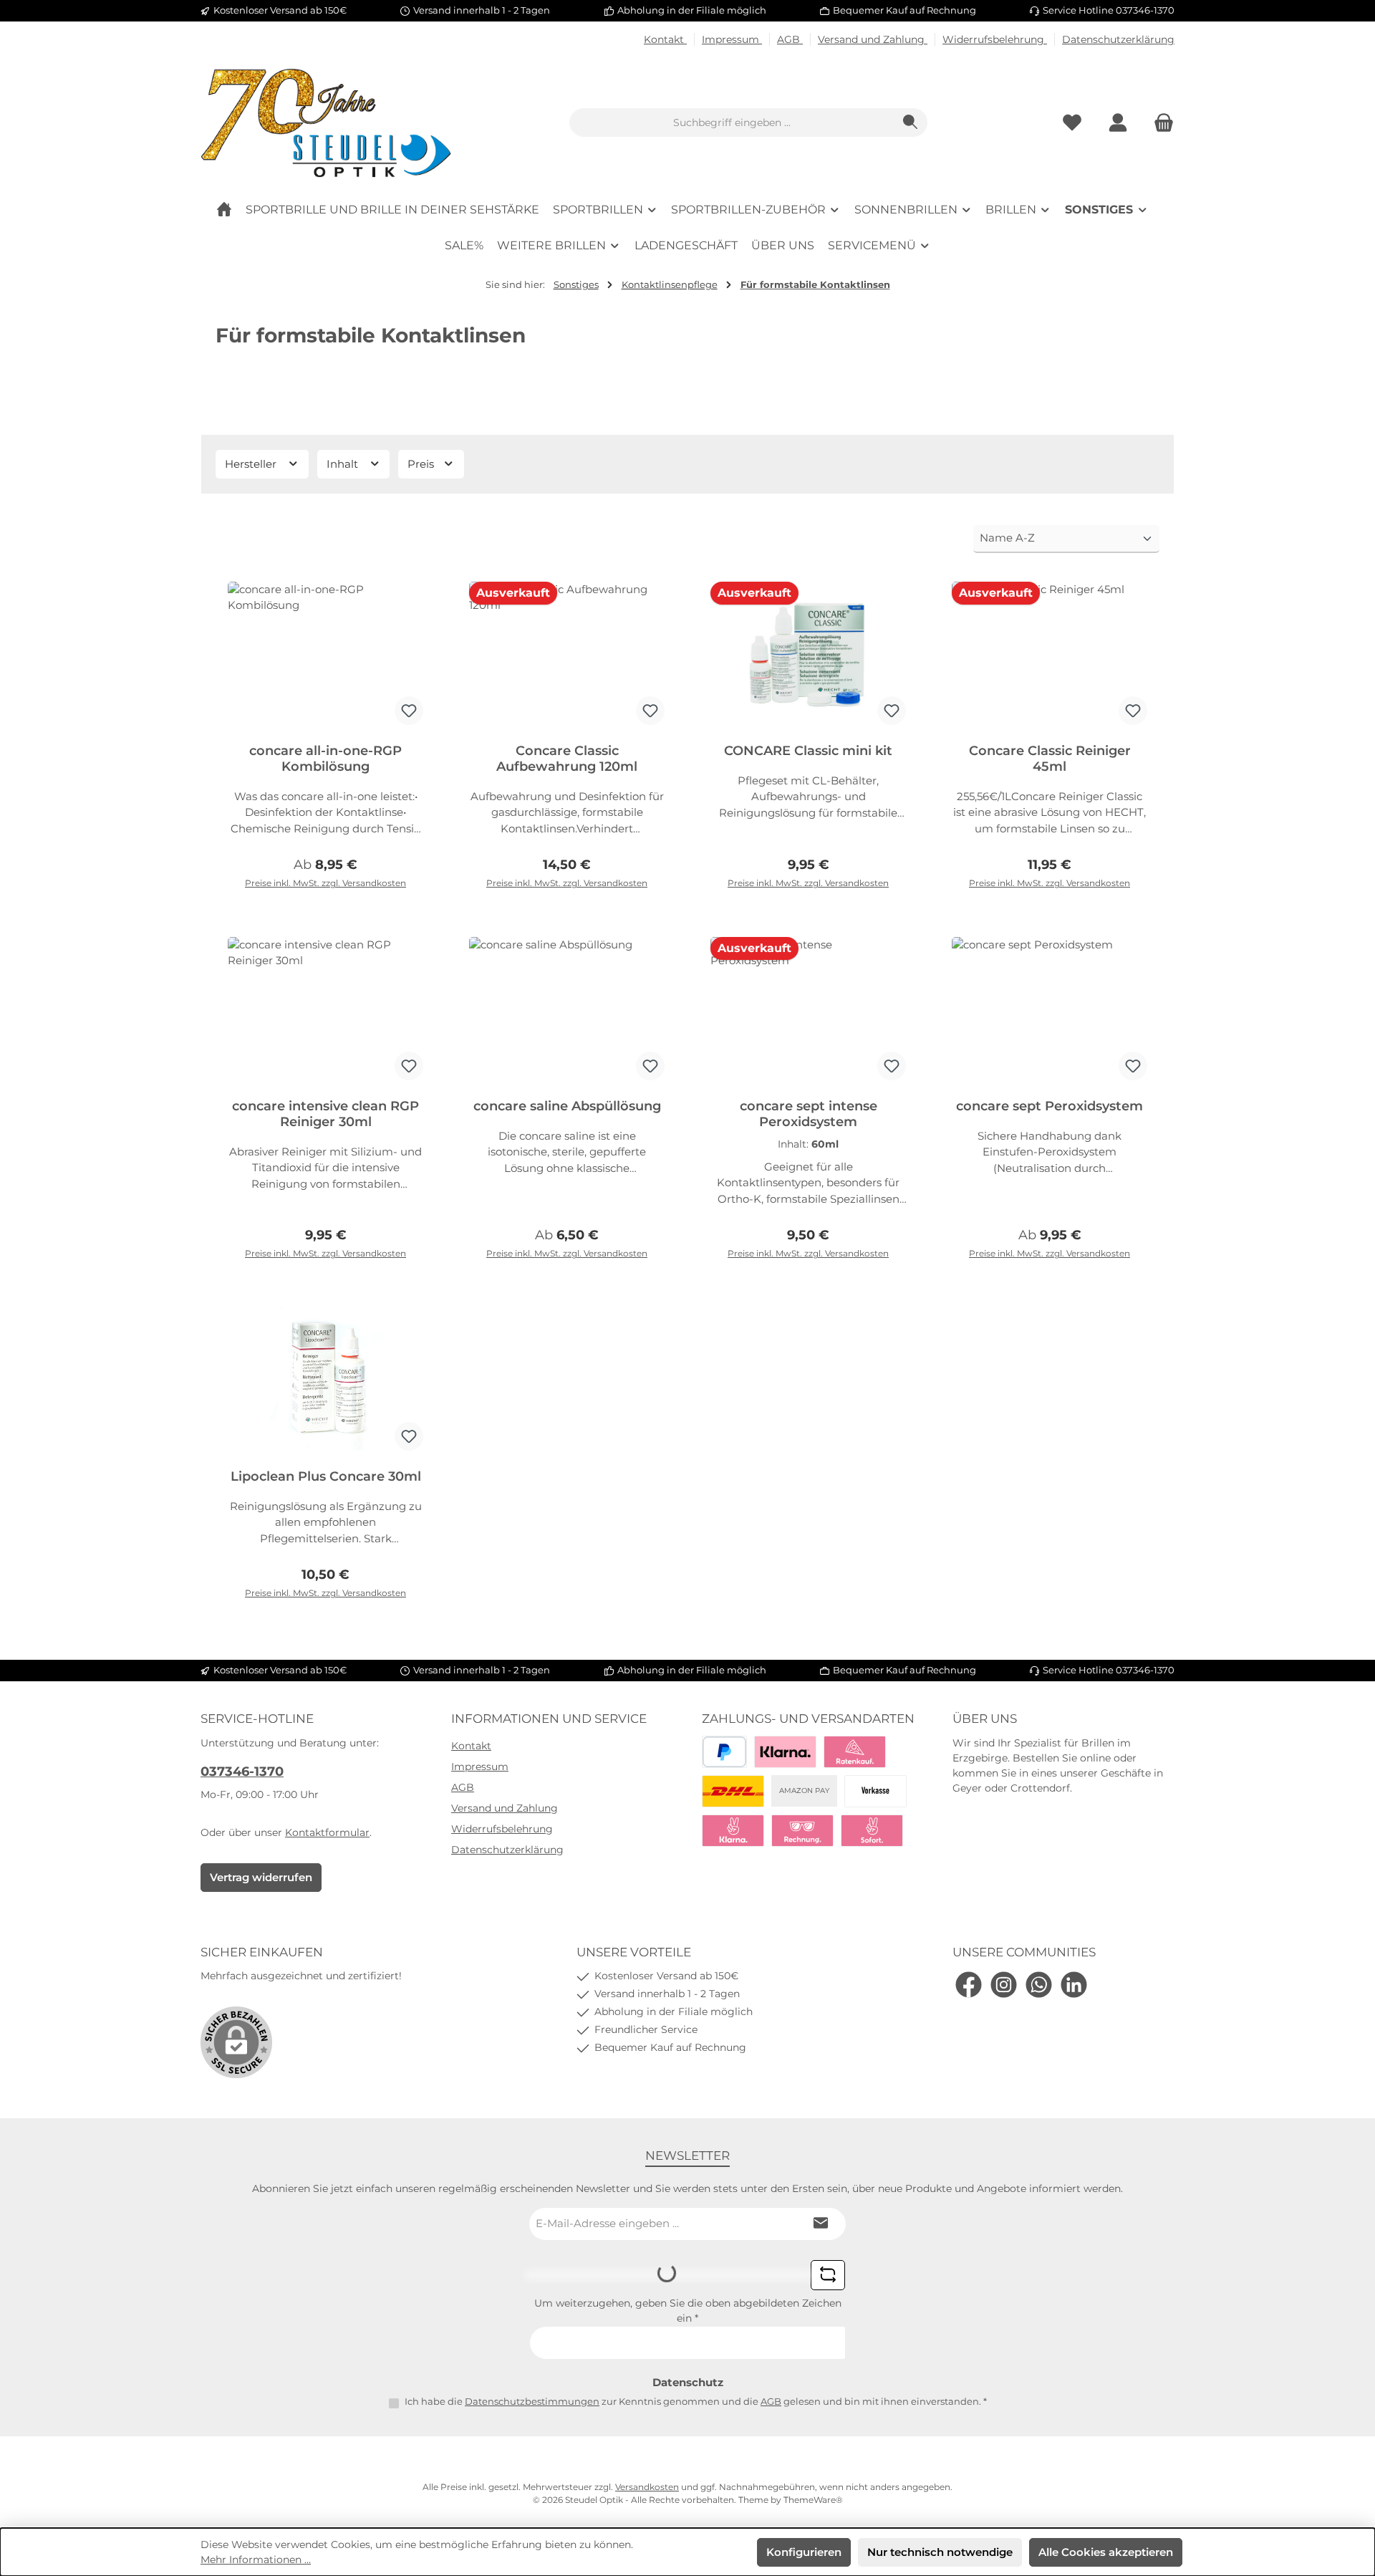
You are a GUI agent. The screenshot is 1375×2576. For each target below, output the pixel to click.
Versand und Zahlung (873, 39)
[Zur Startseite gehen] (326, 123)
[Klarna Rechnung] (802, 1831)
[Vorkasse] (875, 1791)
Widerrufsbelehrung (995, 39)
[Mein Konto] (1118, 123)
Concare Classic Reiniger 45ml (1050, 759)
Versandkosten (647, 2487)
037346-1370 (242, 1772)
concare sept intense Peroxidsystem (809, 1114)
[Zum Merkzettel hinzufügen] (409, 711)
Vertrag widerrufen (261, 1877)
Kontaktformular (327, 1832)
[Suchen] (911, 122)
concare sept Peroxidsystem (1050, 1106)
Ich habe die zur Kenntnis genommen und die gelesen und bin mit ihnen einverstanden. (696, 2401)
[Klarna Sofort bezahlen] (733, 1831)
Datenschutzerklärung (1118, 39)
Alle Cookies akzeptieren (1106, 2552)
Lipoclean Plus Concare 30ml (326, 1476)
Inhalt (344, 464)
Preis (422, 464)
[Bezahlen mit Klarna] (785, 1752)
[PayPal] (724, 1752)
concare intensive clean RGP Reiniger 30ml (325, 1114)
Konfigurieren (804, 2552)
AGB (790, 39)
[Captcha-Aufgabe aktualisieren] (828, 2275)
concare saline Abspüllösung (567, 1106)
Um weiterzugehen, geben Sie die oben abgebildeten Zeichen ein (688, 2311)
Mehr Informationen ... (256, 2560)
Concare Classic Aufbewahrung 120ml (567, 759)
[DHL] (733, 1791)
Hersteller (252, 464)
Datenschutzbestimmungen (532, 2401)
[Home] (224, 210)
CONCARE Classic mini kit (808, 751)
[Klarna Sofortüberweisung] (872, 1831)
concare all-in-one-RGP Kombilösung (325, 759)
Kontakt (665, 39)
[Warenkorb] (1159, 123)
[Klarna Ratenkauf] (855, 1752)
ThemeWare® (813, 2500)
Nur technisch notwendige (940, 2552)
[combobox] (732, 122)
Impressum (732, 39)
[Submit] (821, 2224)
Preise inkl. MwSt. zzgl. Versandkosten (325, 883)
